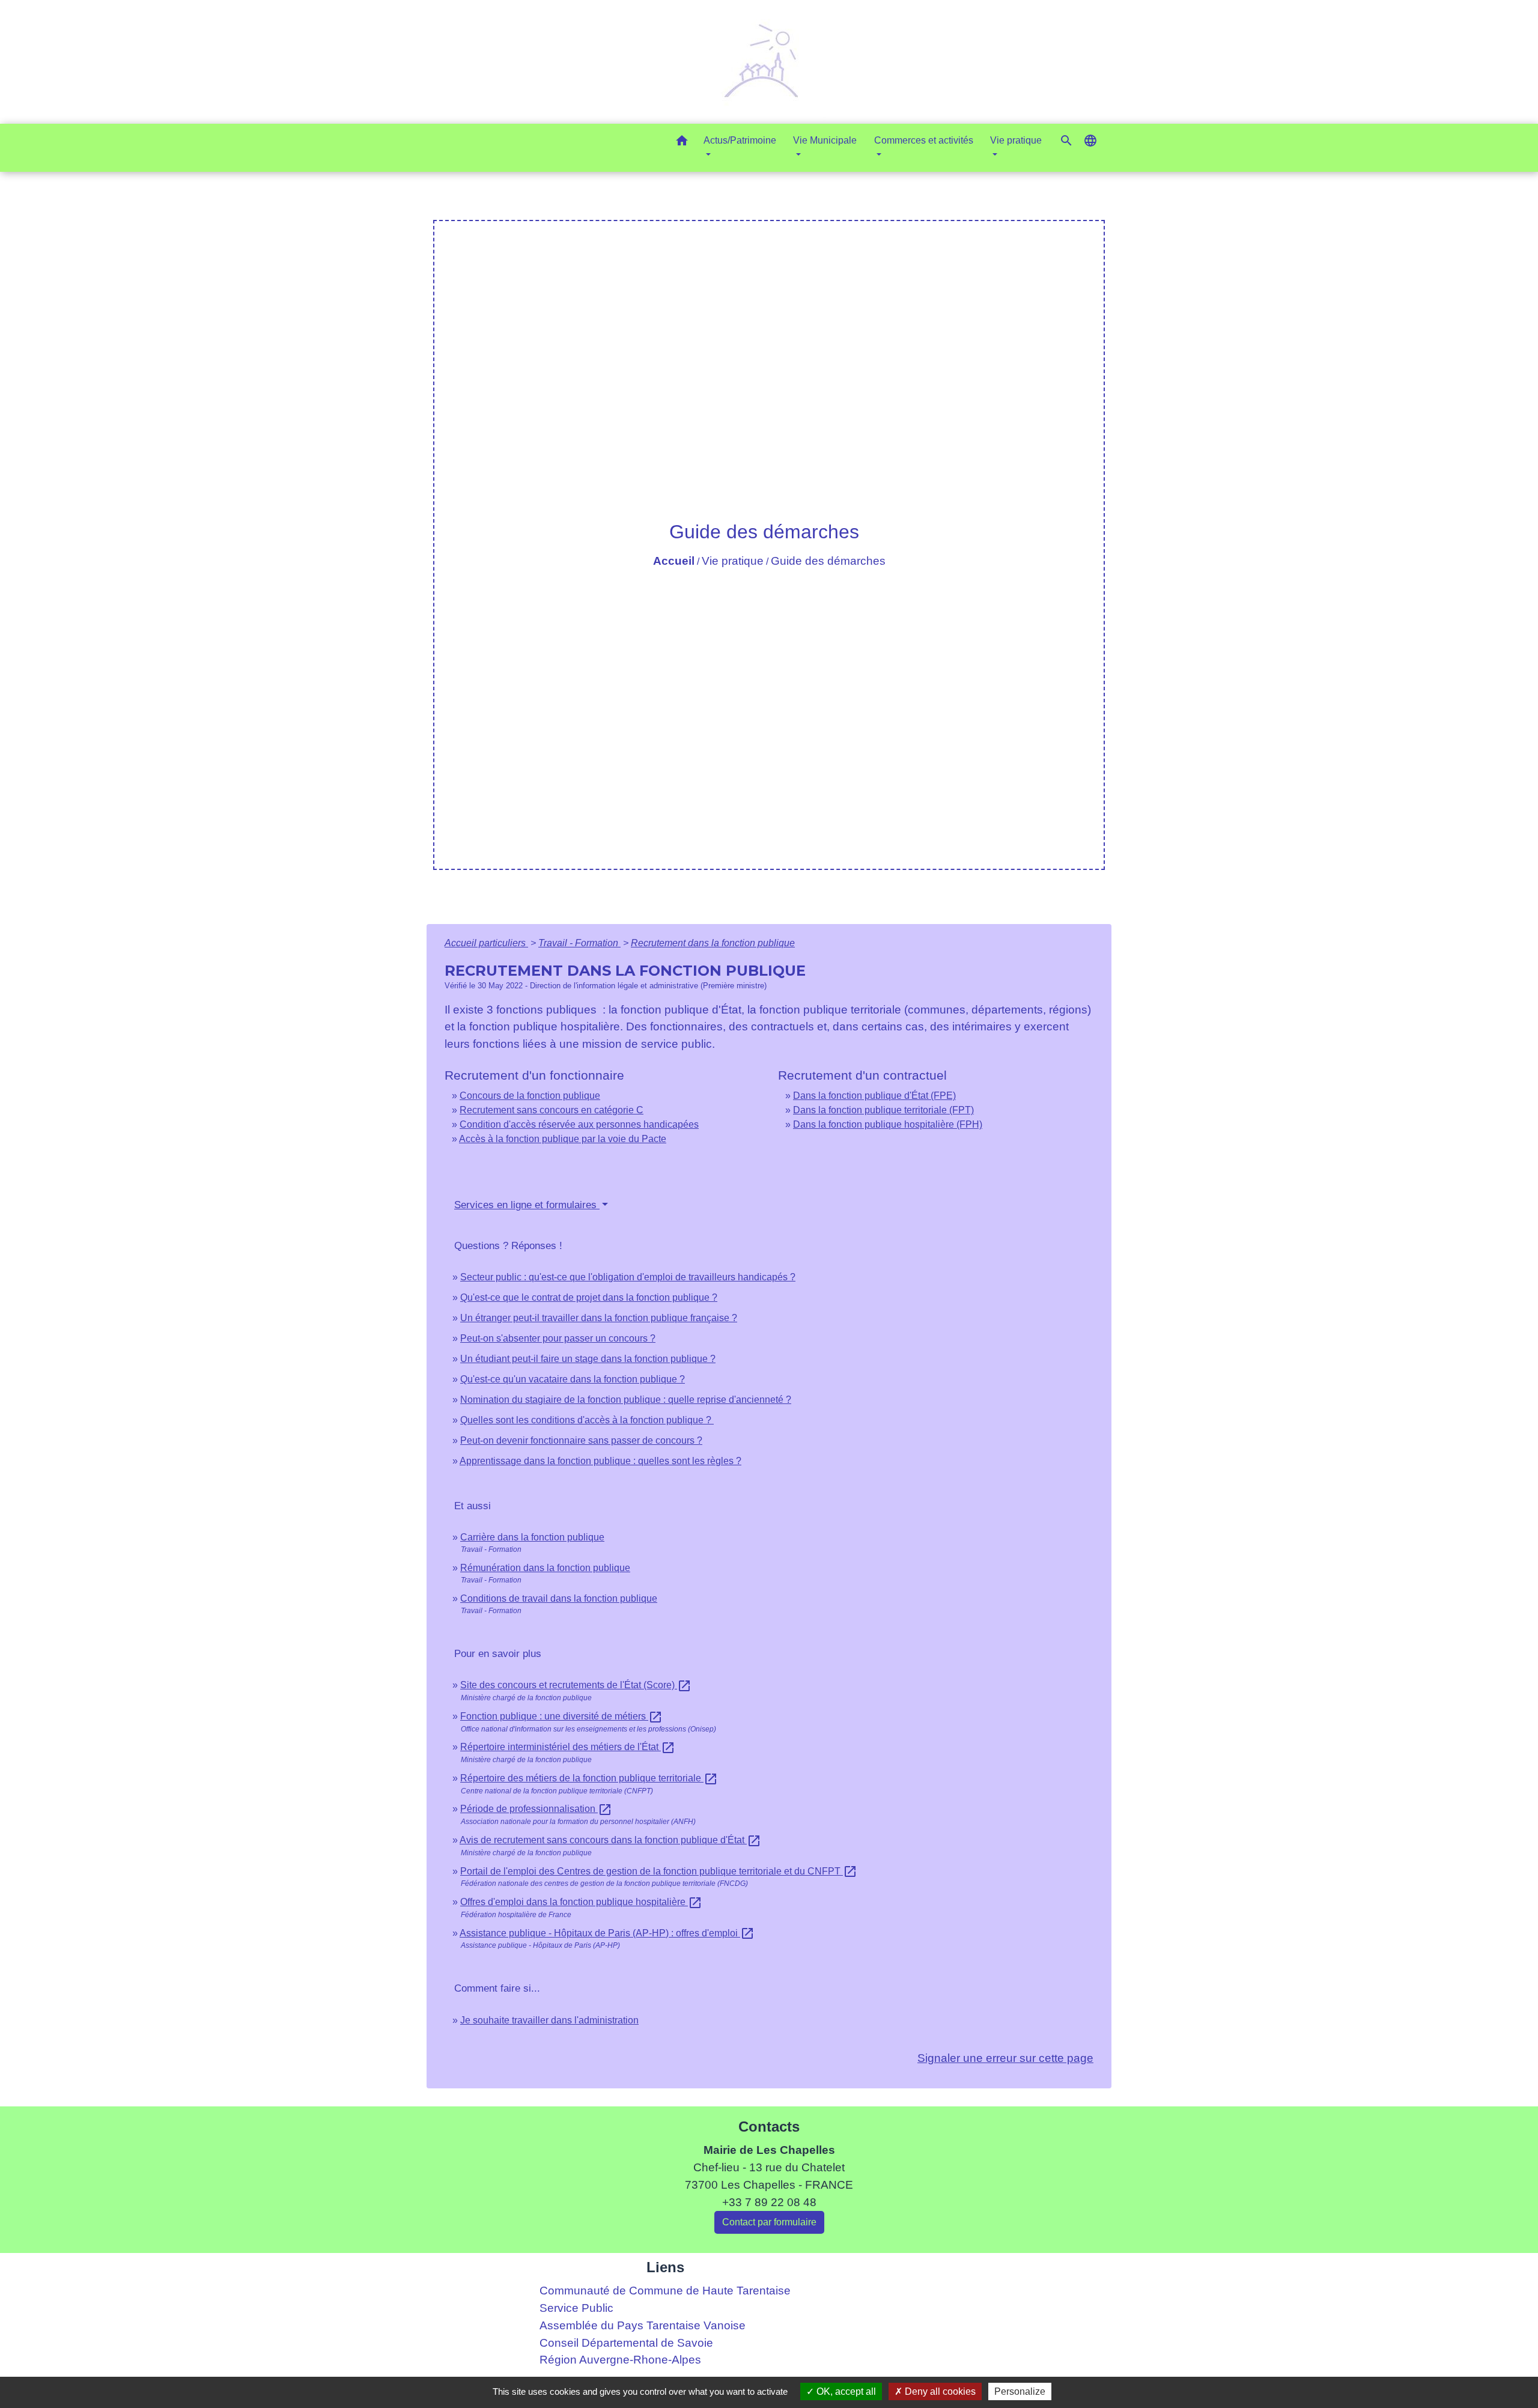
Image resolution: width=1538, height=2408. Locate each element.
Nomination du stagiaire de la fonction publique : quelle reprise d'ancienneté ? (626, 1400)
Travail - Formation (579, 943)
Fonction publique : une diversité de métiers (561, 1716)
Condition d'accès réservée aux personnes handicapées (579, 1124)
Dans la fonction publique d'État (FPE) (874, 1096)
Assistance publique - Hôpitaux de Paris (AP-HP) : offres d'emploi (607, 1933)
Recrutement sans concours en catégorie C (552, 1110)
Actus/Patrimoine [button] (740, 140)
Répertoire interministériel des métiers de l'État (568, 1747)
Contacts (769, 2127)
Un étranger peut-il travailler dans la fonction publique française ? (599, 1318)
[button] (682, 143)
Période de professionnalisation (536, 1809)
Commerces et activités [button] (924, 140)
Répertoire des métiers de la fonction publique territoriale (589, 1778)
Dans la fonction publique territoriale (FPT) (883, 1110)
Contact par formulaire (769, 2222)
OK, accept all (845, 2391)
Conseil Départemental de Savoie (626, 2343)
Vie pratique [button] (1016, 140)
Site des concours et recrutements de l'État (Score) (576, 1685)
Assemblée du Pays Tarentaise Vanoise (643, 2325)
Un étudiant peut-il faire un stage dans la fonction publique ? (588, 1359)
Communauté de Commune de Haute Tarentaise (665, 2291)
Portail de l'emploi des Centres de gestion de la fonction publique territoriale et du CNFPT (659, 1871)
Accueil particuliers (486, 943)
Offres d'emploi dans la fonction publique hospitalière (581, 1902)
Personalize (1020, 2391)
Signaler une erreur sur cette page (1005, 2058)
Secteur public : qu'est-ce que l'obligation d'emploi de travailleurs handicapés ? (628, 1277)
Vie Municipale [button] (825, 140)
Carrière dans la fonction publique (532, 1537)
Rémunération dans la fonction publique (545, 1568)
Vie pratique (733, 561)
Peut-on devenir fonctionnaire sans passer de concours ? (581, 1440)
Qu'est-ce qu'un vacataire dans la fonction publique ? (573, 1379)
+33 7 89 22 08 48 (769, 2202)
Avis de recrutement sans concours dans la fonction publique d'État (610, 1840)
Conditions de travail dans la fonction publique (559, 1598)
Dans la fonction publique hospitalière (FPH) (888, 1124)
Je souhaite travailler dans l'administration (549, 2020)
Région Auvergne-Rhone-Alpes (620, 2360)
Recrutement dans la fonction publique (713, 943)
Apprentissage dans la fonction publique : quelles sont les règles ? (600, 1461)
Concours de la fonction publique (530, 1096)
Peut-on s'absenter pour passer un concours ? (558, 1338)
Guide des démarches (828, 561)
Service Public (576, 2308)
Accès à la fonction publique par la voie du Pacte (563, 1139)
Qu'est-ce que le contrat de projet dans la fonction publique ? (589, 1297)
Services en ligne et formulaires (527, 1205)
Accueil (674, 561)
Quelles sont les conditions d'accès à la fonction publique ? (587, 1420)
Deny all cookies (939, 2391)
